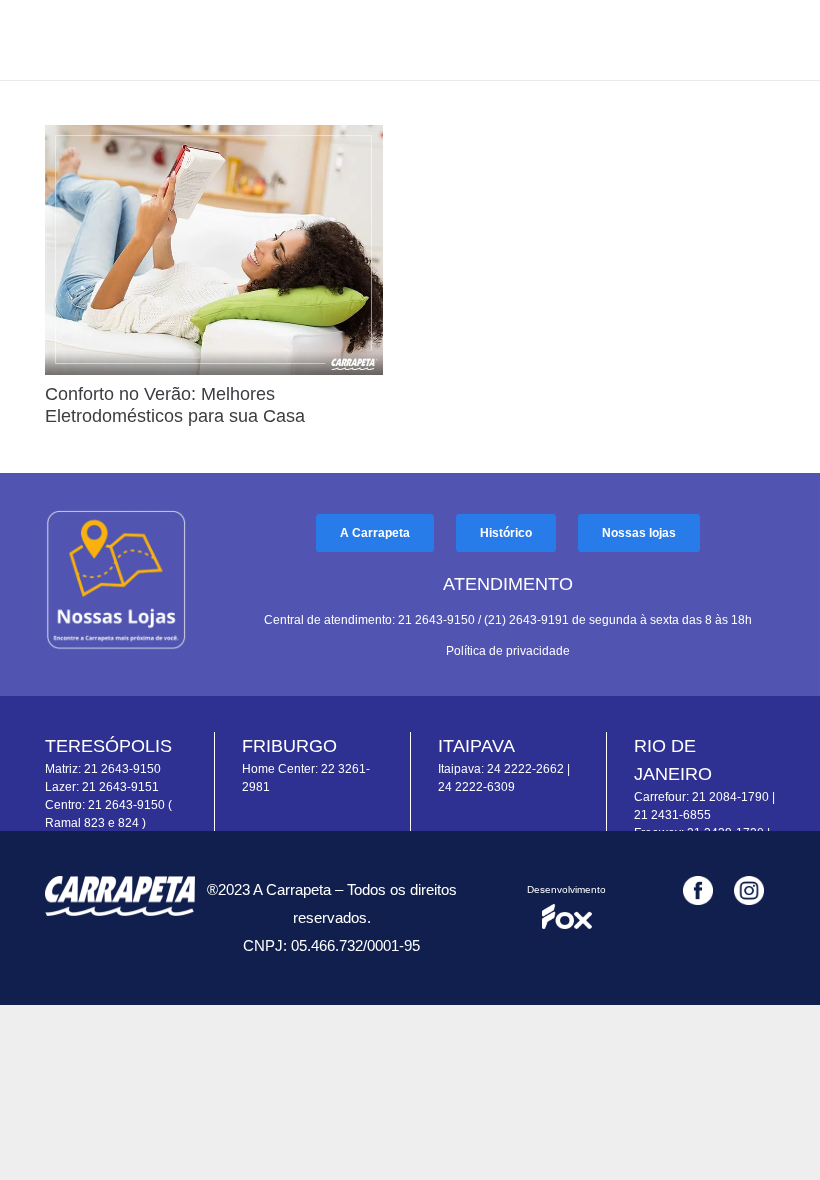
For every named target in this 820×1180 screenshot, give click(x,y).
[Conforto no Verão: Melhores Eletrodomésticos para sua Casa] (214, 139)
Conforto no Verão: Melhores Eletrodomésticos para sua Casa (175, 405)
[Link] (116, 580)
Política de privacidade (508, 651)
